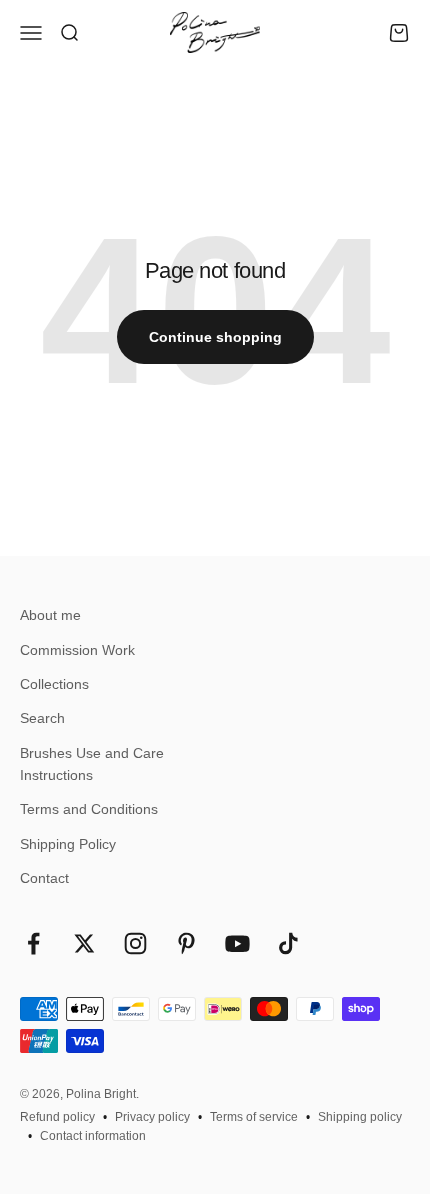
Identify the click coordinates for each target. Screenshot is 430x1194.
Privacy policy (152, 1117)
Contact (44, 878)
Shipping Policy (68, 844)
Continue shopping (215, 337)
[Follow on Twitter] (84, 943)
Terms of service (254, 1117)
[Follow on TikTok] (288, 943)
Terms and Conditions (89, 809)
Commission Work (77, 650)
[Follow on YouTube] (237, 943)
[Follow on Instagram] (135, 943)
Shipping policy (360, 1117)
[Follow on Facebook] (33, 943)
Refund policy (57, 1117)
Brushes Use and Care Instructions (92, 764)
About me (50, 615)
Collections (54, 684)
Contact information (93, 1136)
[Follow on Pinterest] (186, 943)
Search (42, 718)
